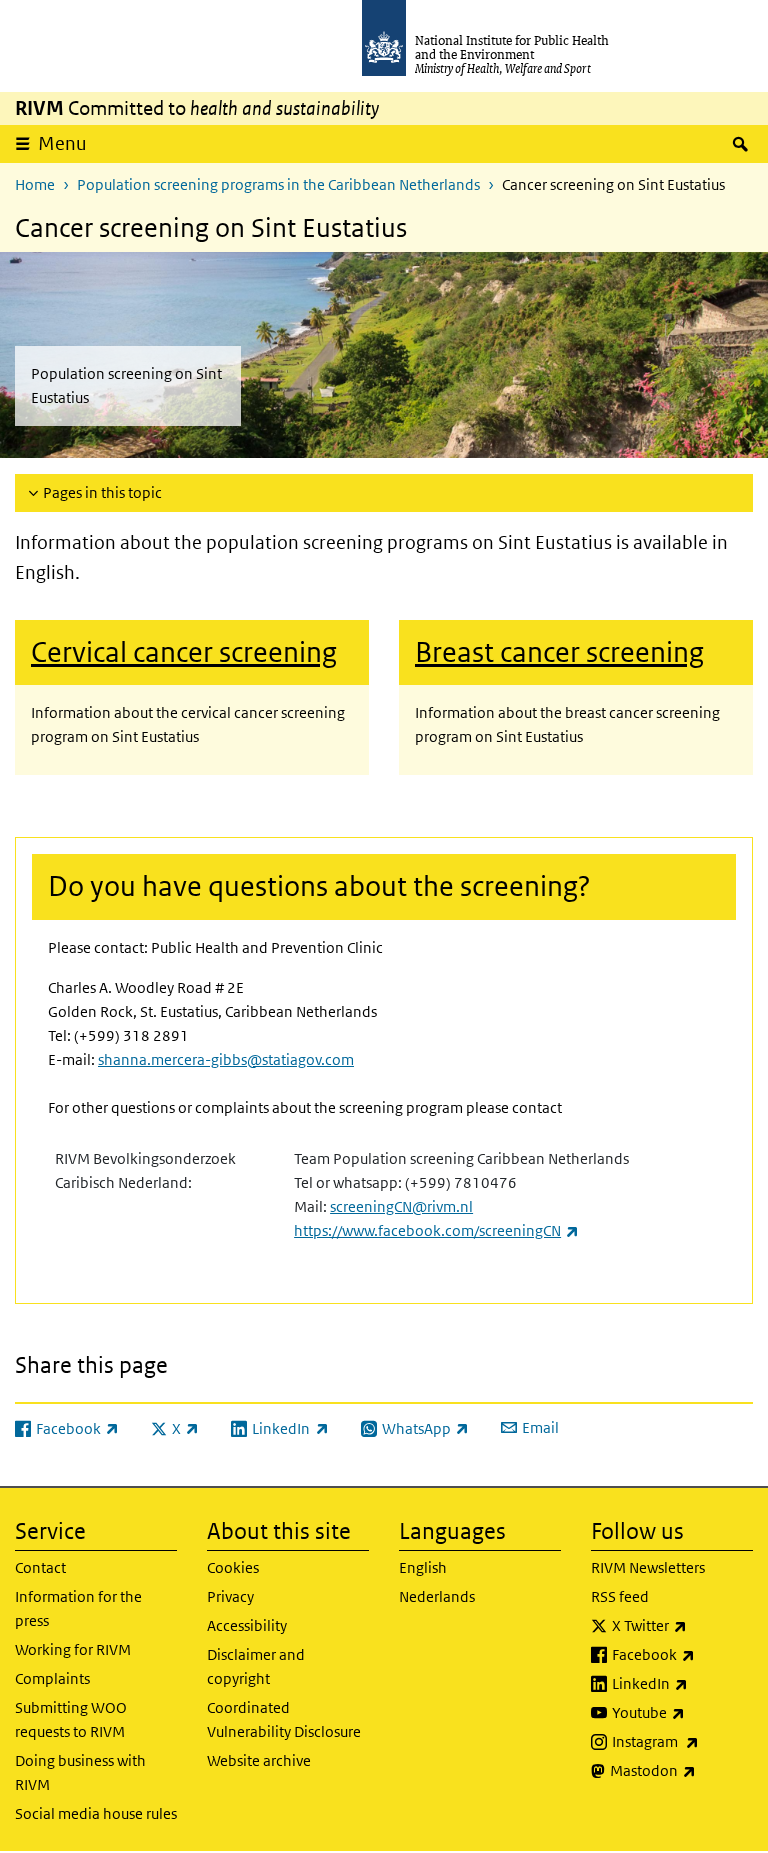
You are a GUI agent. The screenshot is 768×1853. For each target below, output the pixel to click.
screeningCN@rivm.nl (401, 1206)
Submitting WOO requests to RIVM (71, 1719)
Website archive (259, 1760)
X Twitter (682, 1625)
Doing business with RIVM (80, 1772)
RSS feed (620, 1596)
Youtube (682, 1712)
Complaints (52, 1678)
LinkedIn (682, 1683)
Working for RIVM (73, 1649)
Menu (62, 143)
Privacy (230, 1596)
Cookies (233, 1567)
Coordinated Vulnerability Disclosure (284, 1719)
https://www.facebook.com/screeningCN (436, 1230)
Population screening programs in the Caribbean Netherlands (278, 184)
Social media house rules (96, 1813)
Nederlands (437, 1596)
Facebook (682, 1654)
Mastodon (681, 1770)
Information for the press (78, 1608)
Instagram (682, 1741)
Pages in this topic (102, 492)
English (423, 1567)
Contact (40, 1567)
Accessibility (247, 1625)
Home (35, 184)
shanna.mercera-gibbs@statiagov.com (226, 1059)
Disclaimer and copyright (256, 1666)
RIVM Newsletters (648, 1567)
